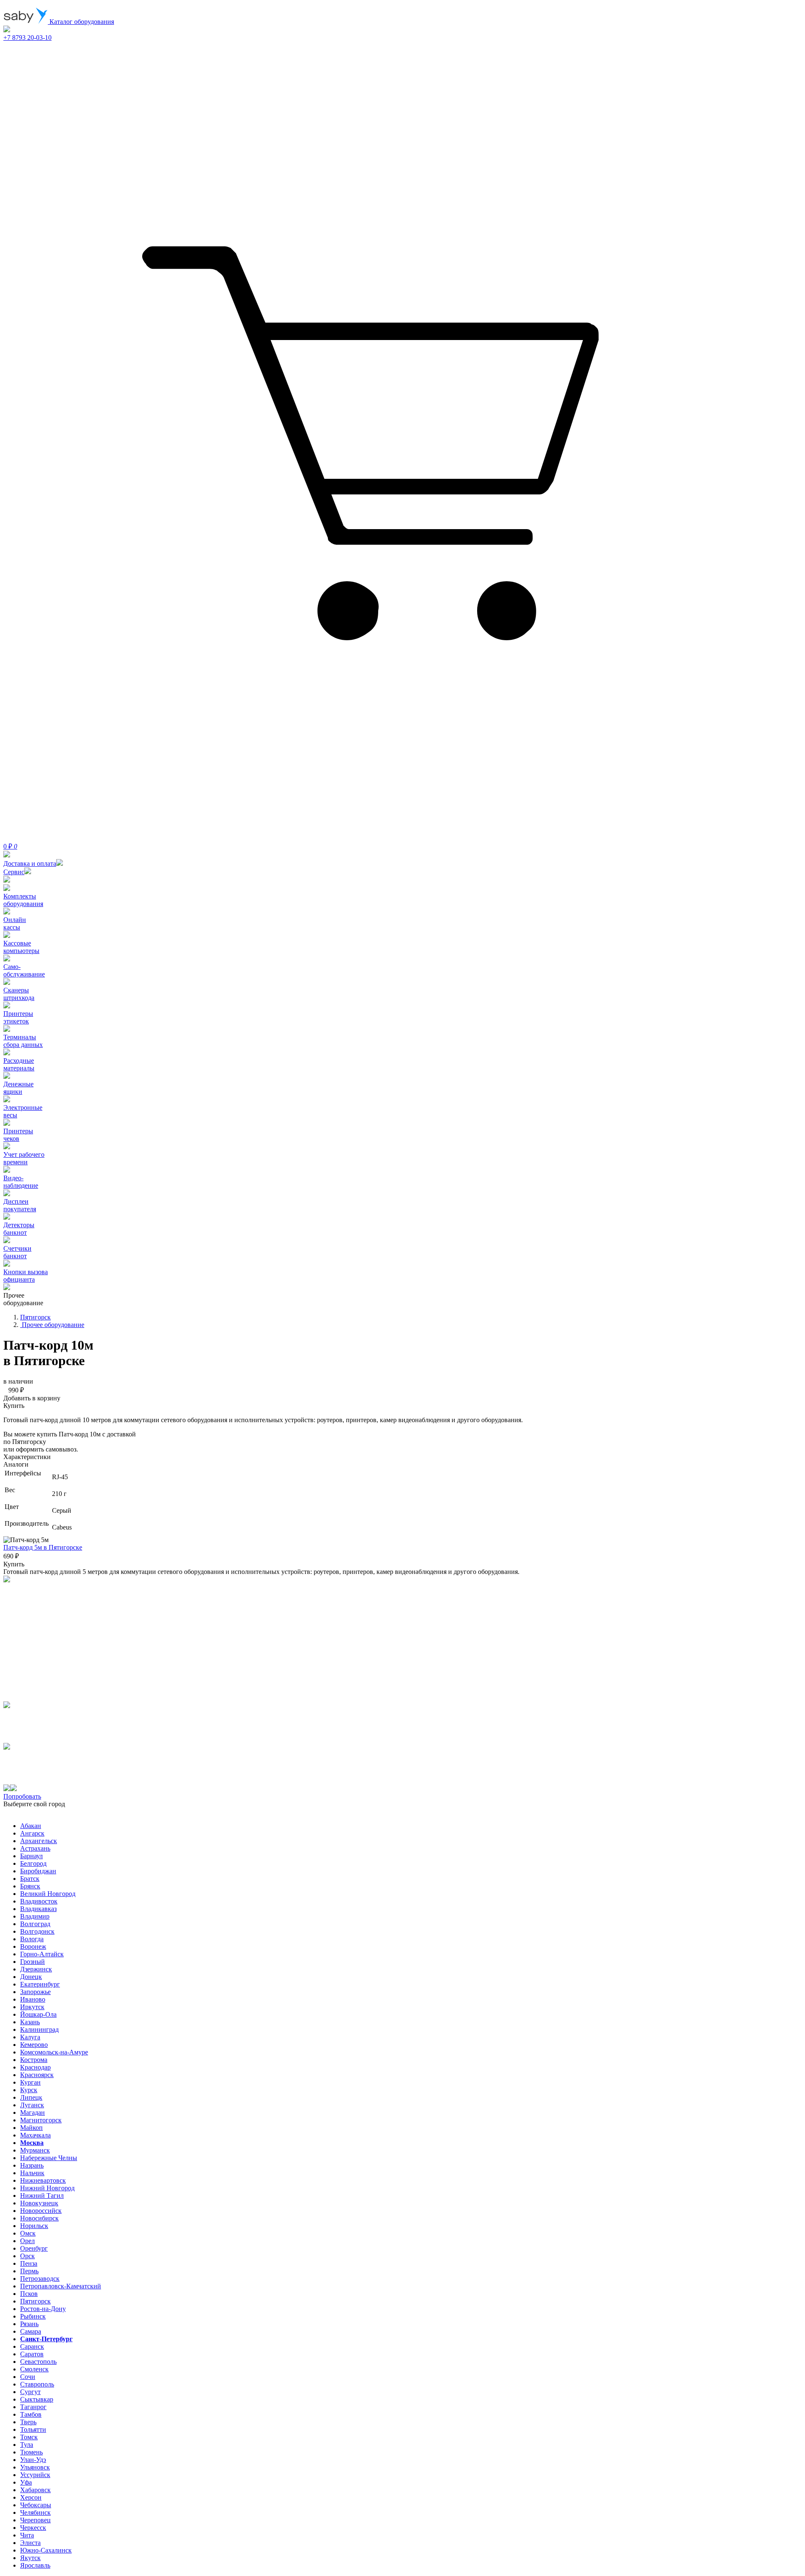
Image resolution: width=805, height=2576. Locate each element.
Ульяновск (35, 2467)
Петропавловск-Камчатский (61, 2286)
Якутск (30, 2558)
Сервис (14, 872)
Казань (30, 2022)
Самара (31, 2331)
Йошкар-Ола (38, 2014)
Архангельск (39, 1841)
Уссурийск (35, 2475)
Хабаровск (35, 2490)
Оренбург (34, 2248)
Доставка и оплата (30, 863)
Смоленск (34, 2369)
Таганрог (33, 2407)
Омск (28, 2233)
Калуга (30, 2037)
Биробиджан (38, 1871)
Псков (29, 2294)
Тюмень (31, 2452)
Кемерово (34, 2045)
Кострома (34, 2060)
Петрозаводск (40, 2279)
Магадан (32, 2112)
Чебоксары (36, 2505)
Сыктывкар (37, 2399)
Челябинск (35, 2512)
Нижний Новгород (47, 2188)
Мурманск (35, 2150)
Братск (30, 1879)
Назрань (32, 2165)
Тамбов (31, 2414)
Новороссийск (41, 2211)
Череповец (35, 2520)
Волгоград (35, 1924)
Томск (29, 2437)
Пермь (29, 2271)
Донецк (31, 1977)
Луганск (32, 2105)
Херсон (31, 2497)
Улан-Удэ (33, 2460)
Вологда (32, 1939)
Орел (27, 2241)
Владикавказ (38, 1909)
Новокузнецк (39, 2203)
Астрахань (35, 1848)
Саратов (32, 2354)
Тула (27, 2445)
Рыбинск (33, 2316)
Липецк (31, 2097)
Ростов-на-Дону (43, 2309)
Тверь (28, 2422)
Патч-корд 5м (43, 1547)
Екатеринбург (40, 1984)
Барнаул (31, 1856)
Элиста (30, 2543)
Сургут (30, 2392)
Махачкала (35, 2135)
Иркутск (32, 2007)
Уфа (26, 2482)
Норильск (34, 2226)
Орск (27, 2256)
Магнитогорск (41, 2120)
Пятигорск (35, 2301)
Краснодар (35, 2067)
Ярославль (35, 2565)
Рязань (29, 2324)
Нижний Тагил (42, 2196)
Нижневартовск (43, 2180)
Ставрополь (37, 2384)
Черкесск (33, 2528)
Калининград (39, 2029)
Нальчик (32, 2173)
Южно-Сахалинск (46, 2550)
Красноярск (37, 2075)
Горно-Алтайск (42, 1954)
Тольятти (33, 2429)
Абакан (31, 1826)
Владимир (35, 1916)
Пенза (29, 2263)
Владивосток (39, 1901)
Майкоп (31, 2128)
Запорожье (35, 1992)
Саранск (32, 2346)
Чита (27, 2535)
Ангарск (32, 1833)
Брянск (30, 1886)
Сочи (28, 2377)
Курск (29, 2090)
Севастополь (38, 2362)
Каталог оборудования (81, 22)
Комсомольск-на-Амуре (54, 2052)
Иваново (33, 1999)
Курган (30, 2082)
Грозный (32, 1962)
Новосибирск (39, 2218)
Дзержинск (36, 1969)
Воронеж (33, 1946)
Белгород (33, 1863)
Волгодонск (37, 1931)
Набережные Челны (49, 2158)
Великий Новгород (48, 1894)
